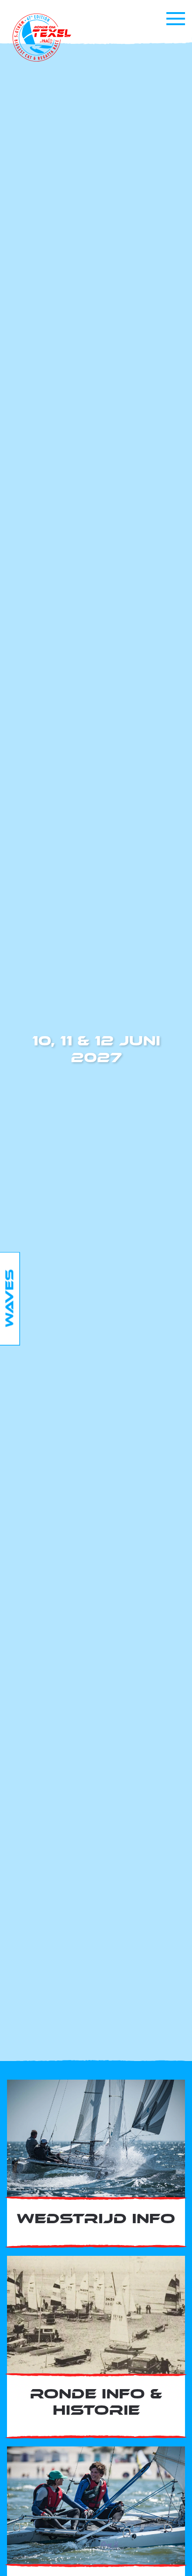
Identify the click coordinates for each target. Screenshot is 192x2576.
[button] (176, 19)
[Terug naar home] (42, 38)
